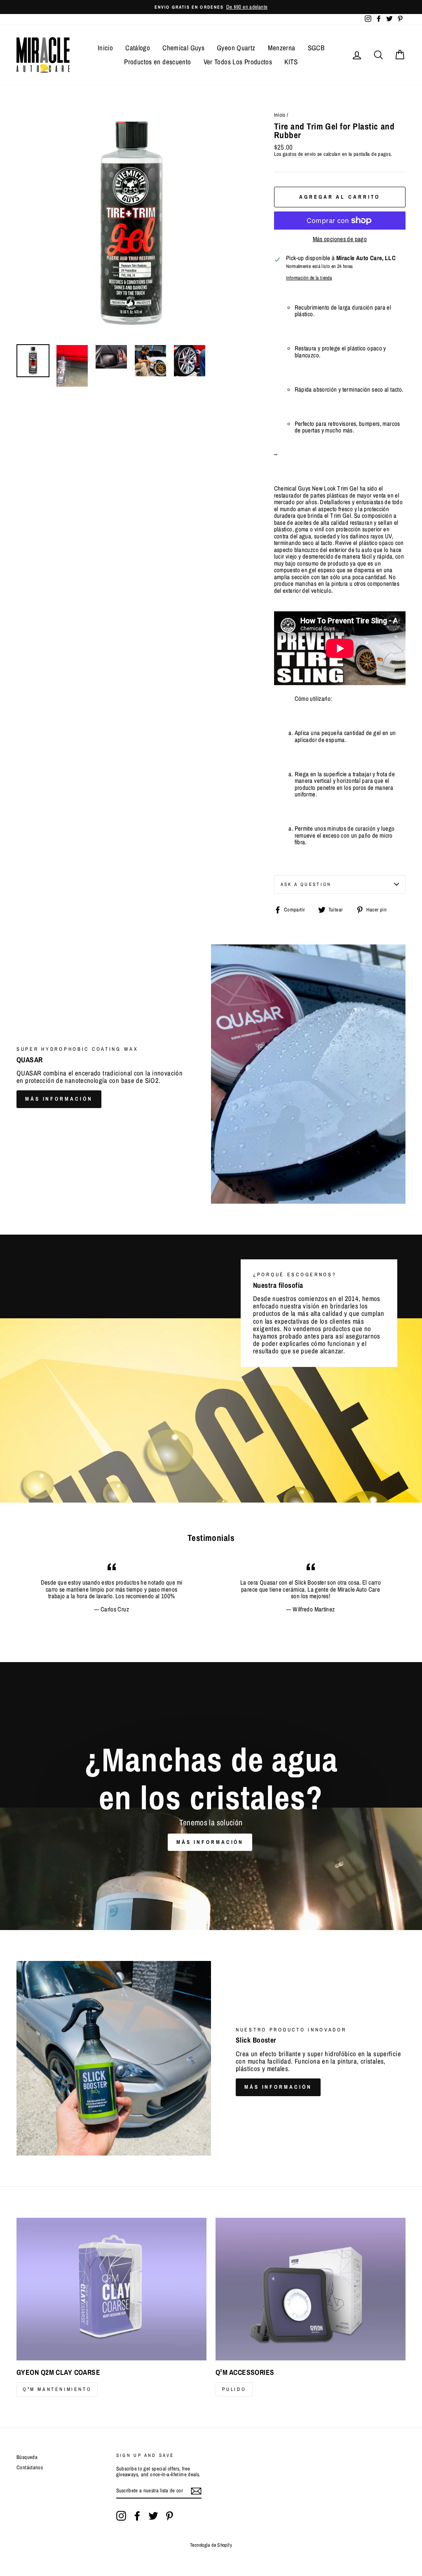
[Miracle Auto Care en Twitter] (153, 2516)
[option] (211, 7)
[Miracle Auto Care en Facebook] (137, 2516)
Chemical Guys (183, 48)
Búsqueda (27, 2457)
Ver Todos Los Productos (238, 62)
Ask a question (306, 884)
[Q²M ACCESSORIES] (311, 2289)
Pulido (234, 2389)
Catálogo (138, 48)
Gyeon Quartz (236, 48)
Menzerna (282, 48)
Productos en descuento (157, 62)
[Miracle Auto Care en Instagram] (121, 2516)
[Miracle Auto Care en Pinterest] (169, 2516)
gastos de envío (299, 154)
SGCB (316, 48)
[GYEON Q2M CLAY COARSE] (111, 2289)
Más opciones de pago (340, 239)
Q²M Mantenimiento (57, 2389)
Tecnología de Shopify (211, 2545)
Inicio (105, 48)
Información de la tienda (309, 278)
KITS (291, 62)
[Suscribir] (196, 2491)
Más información (59, 1099)
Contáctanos (30, 2467)
